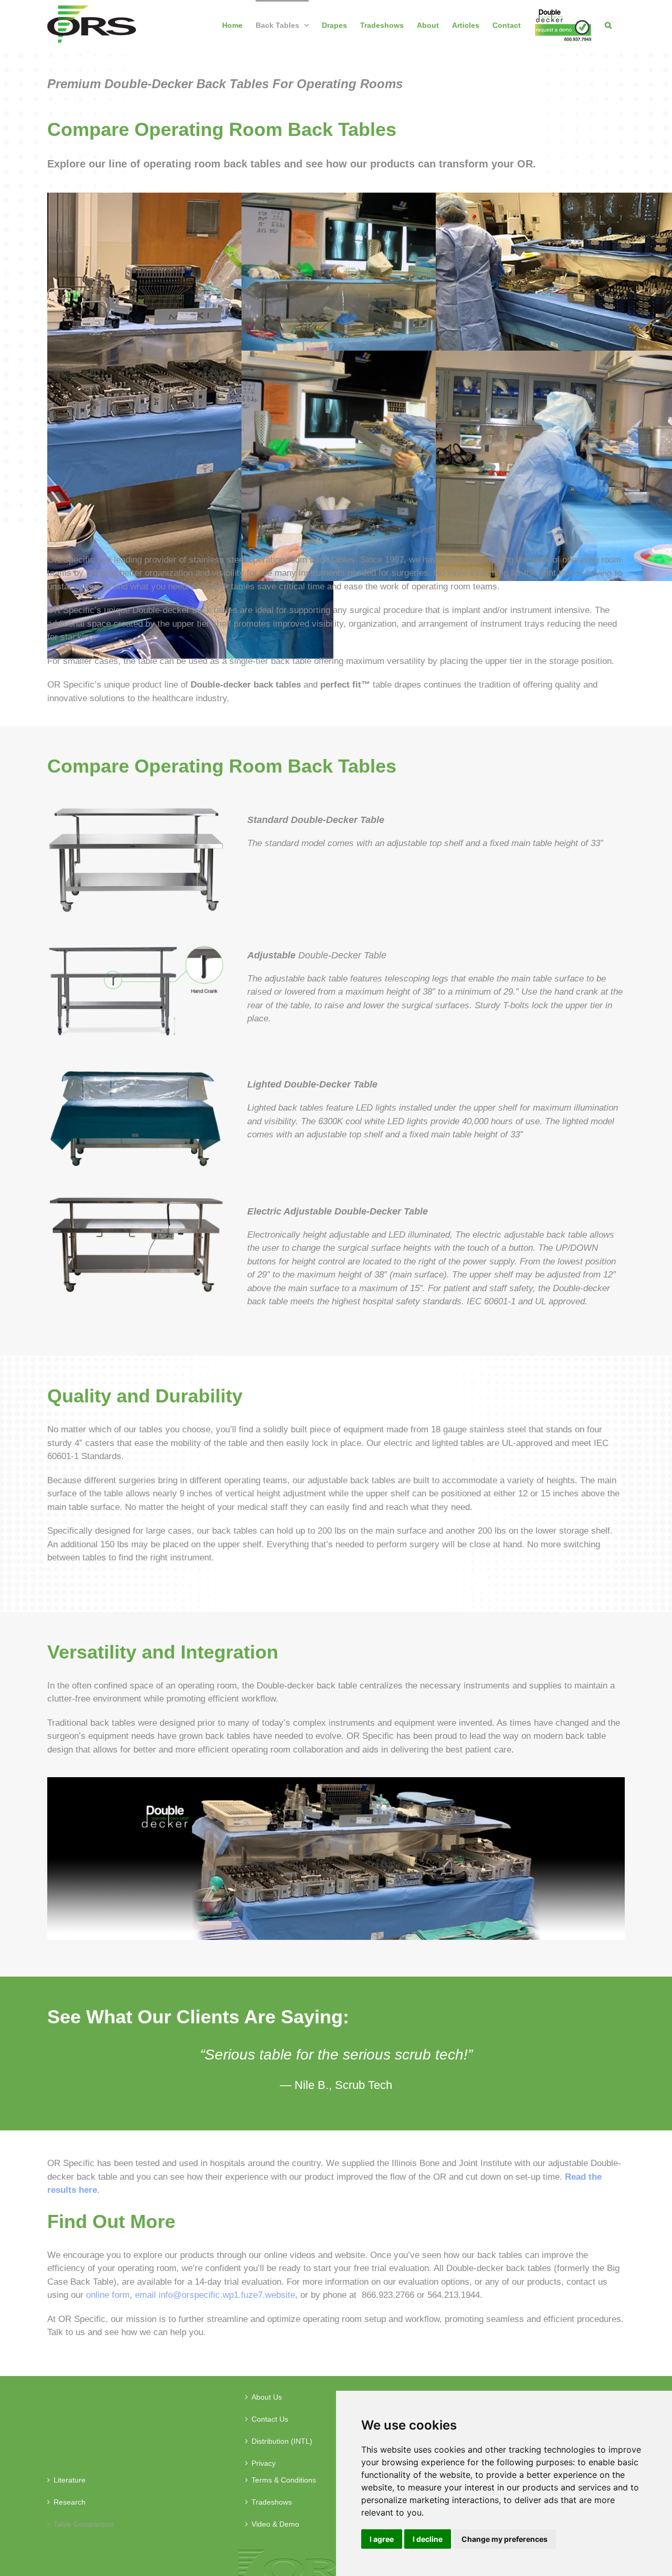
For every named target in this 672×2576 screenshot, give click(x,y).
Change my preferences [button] (505, 2539)
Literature (70, 2480)
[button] (608, 24)
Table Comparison (84, 2524)
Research (70, 2502)
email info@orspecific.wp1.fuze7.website (215, 2295)
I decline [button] (428, 2539)
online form (108, 2295)
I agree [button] (382, 2539)
